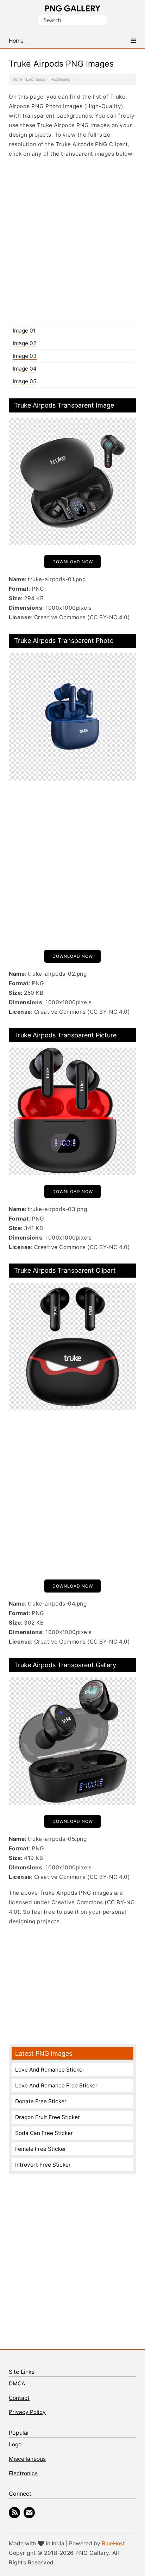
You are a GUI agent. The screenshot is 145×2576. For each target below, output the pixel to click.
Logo (15, 2444)
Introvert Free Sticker (43, 2165)
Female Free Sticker (41, 2149)
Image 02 (24, 343)
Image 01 (24, 331)
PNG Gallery (73, 8)
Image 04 (25, 369)
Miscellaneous (27, 2459)
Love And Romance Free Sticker (56, 2085)
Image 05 (24, 381)
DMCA (17, 2383)
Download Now (73, 562)
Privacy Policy (27, 2412)
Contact (19, 2398)
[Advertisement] (72, 241)
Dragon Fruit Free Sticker (48, 2117)
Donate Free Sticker (41, 2101)
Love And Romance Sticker (50, 2070)
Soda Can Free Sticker (44, 2133)
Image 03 (25, 356)
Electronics (36, 79)
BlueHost (113, 2543)
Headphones (59, 79)
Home (17, 79)
